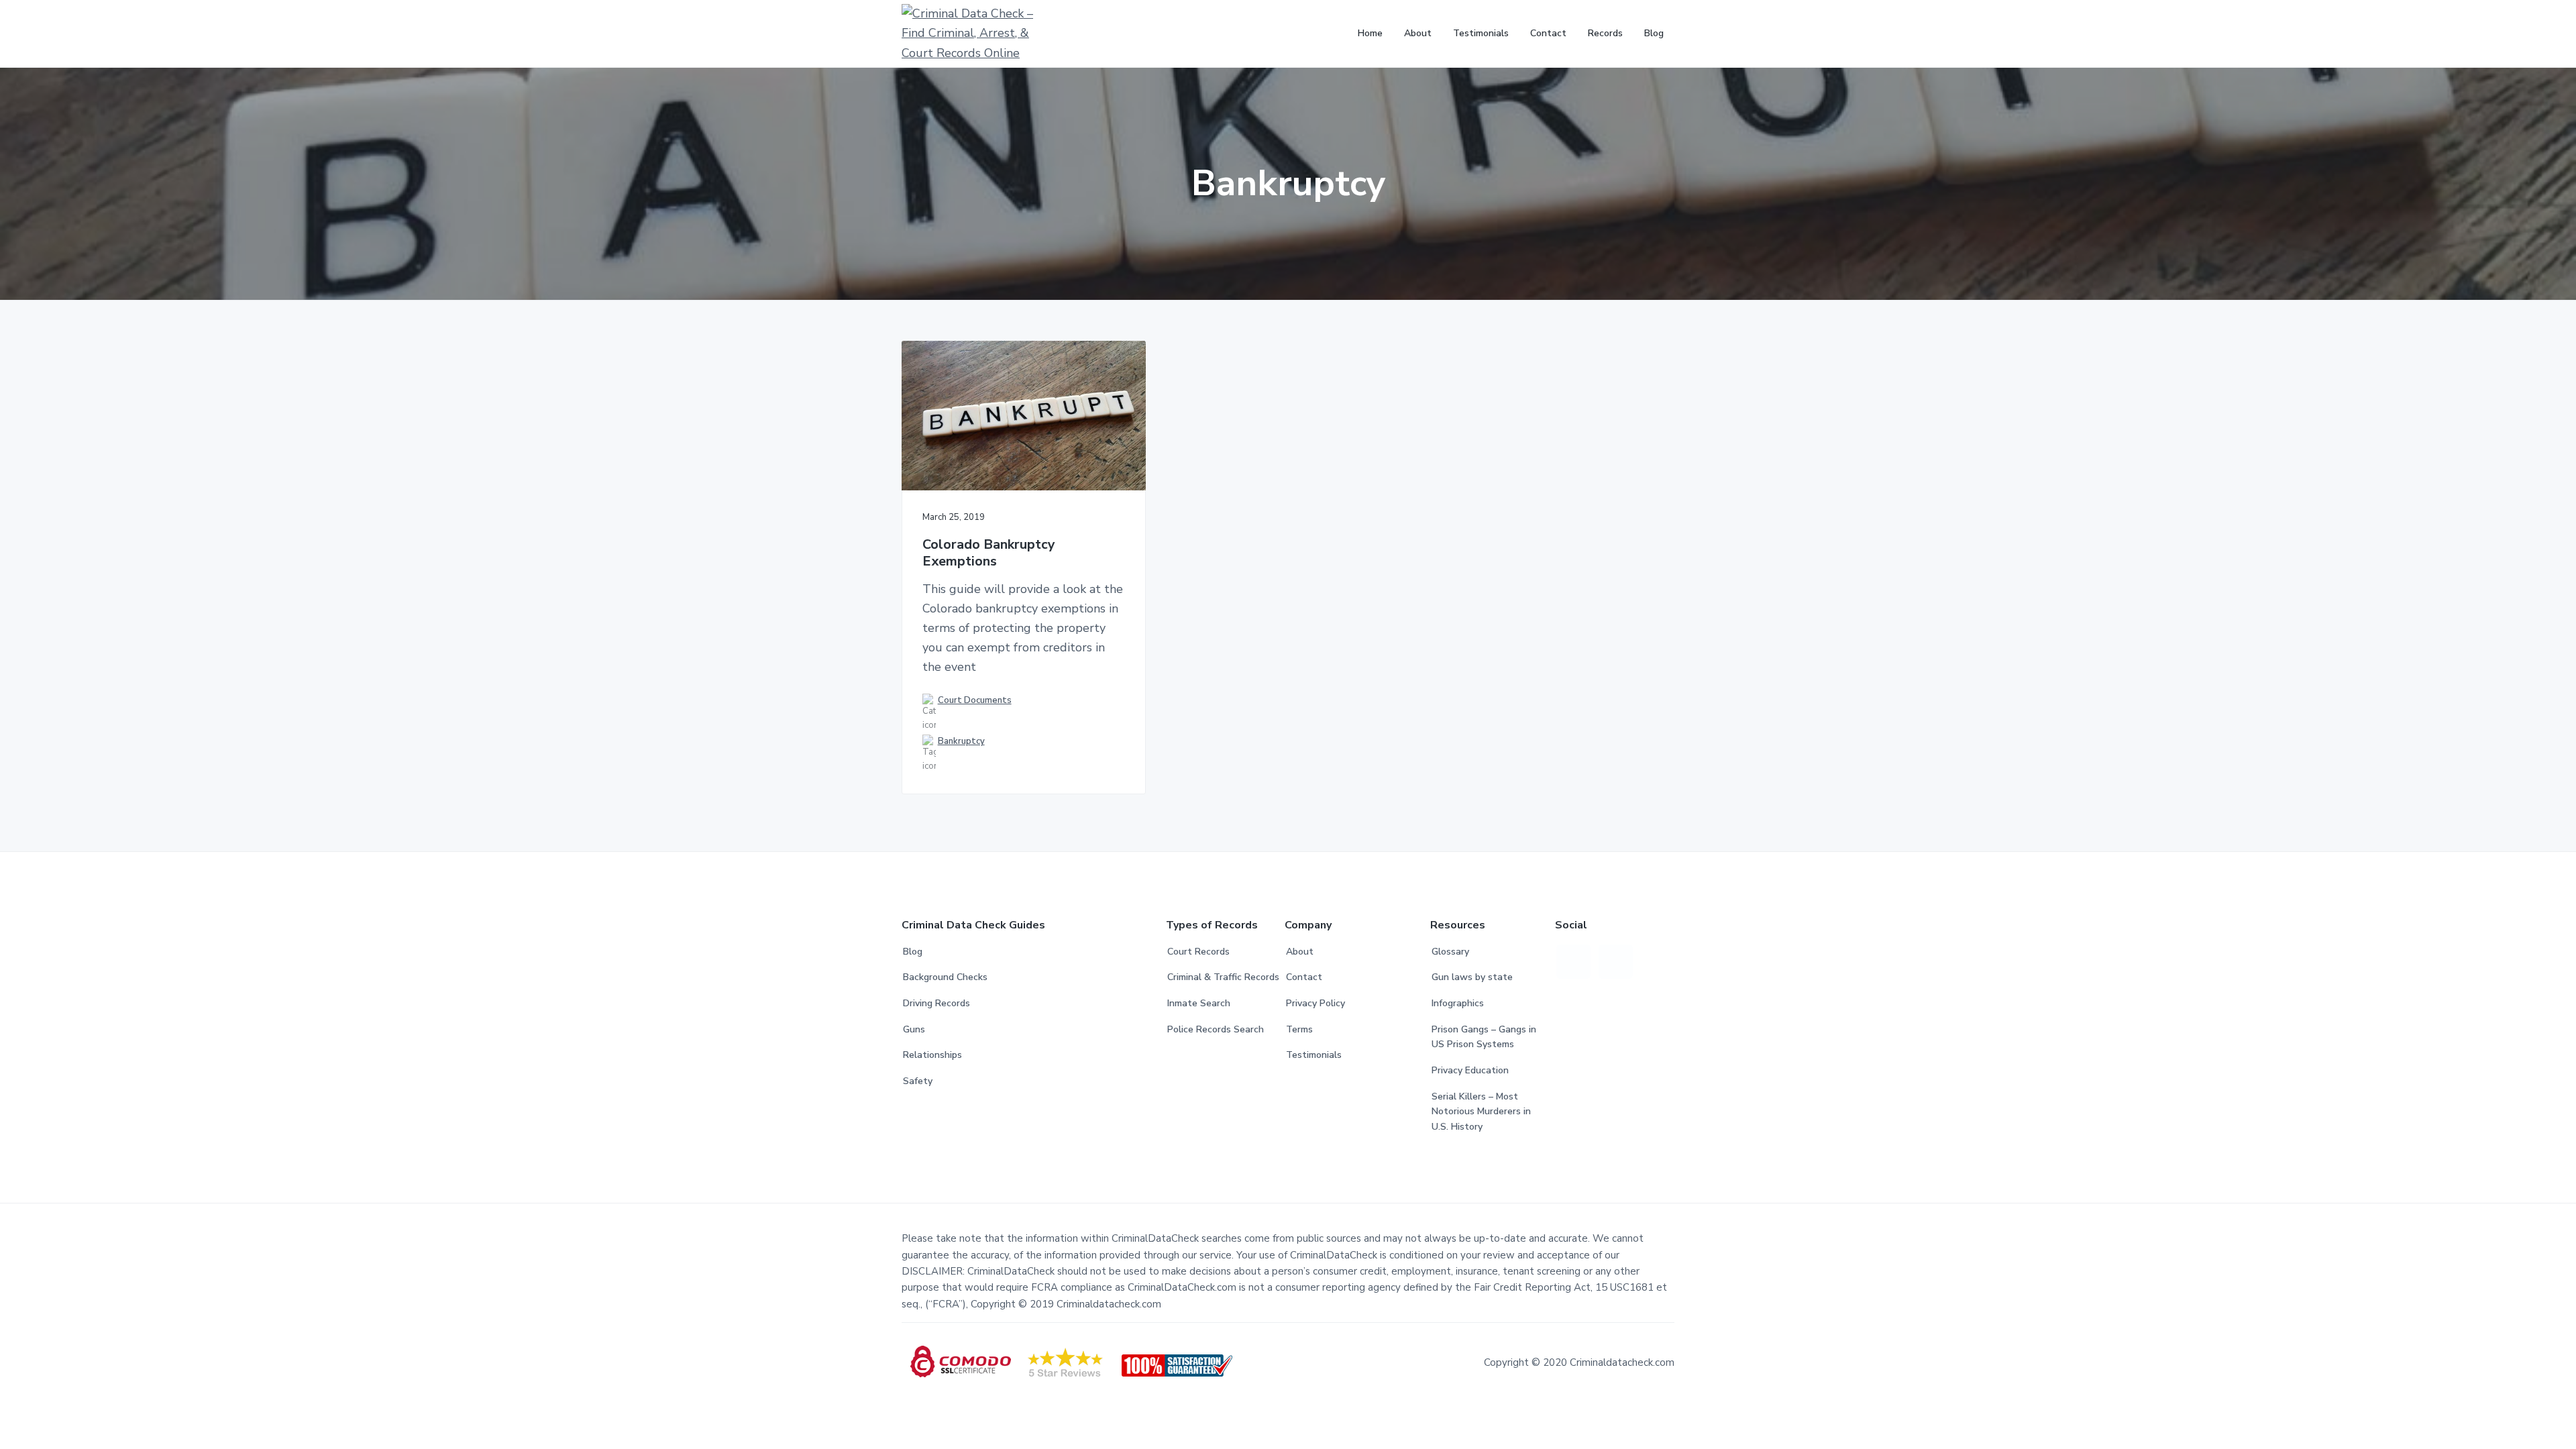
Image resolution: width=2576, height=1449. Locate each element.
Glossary (1450, 952)
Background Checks (945, 977)
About (1300, 952)
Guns (914, 1029)
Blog (913, 952)
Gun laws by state (1472, 977)
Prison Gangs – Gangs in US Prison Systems (1484, 1037)
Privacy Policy (1316, 1003)
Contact (1304, 977)
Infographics (1458, 1003)
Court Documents (975, 700)
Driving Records (936, 1003)
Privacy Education (1470, 1070)
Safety (918, 1081)
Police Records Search (1216, 1029)
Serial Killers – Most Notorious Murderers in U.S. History (1481, 1112)
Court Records (1198, 952)
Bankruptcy (961, 741)
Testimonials (1314, 1055)
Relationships (932, 1055)
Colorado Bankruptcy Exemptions (989, 553)
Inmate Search (1199, 1003)
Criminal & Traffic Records (1223, 977)
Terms (1299, 1029)
